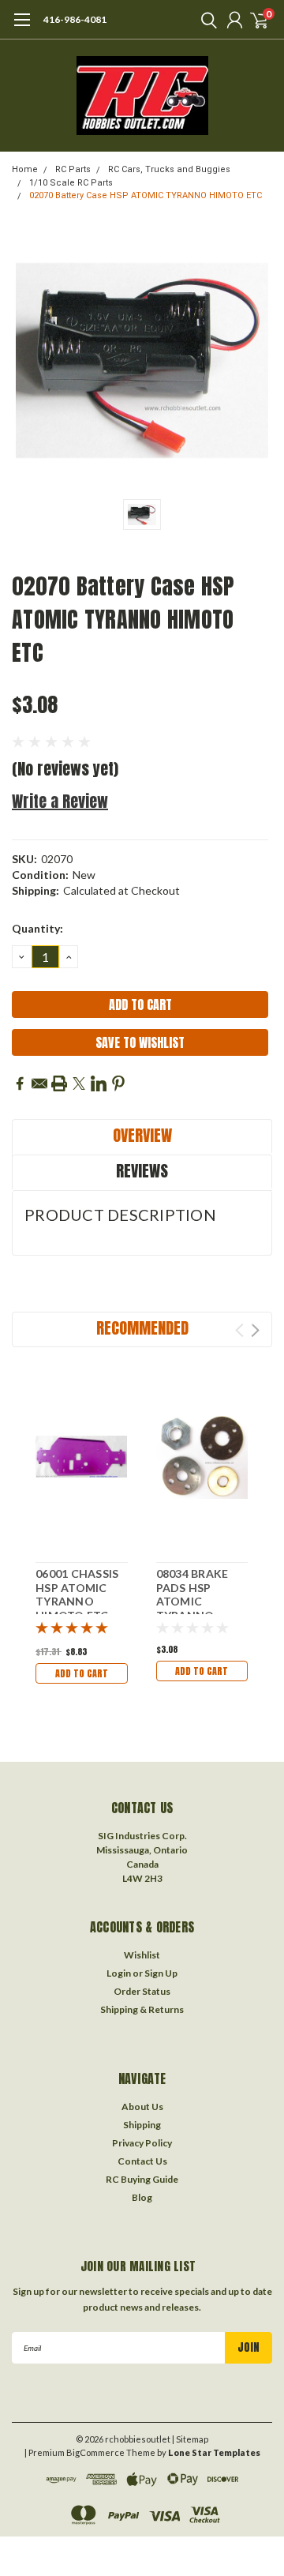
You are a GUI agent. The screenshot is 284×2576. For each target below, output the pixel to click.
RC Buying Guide (142, 2179)
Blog (142, 2197)
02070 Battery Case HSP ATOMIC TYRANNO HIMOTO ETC (146, 195)
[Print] (59, 1083)
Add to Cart (82, 1673)
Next (255, 1330)
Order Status (142, 1991)
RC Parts (73, 169)
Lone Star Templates (214, 2452)
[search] (205, 20)
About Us (142, 2107)
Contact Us (142, 2161)
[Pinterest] (118, 1083)
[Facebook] (20, 1083)
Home (25, 169)
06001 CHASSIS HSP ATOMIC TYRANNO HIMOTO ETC (77, 1594)
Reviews (142, 1171)
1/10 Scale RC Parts (71, 183)
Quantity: (37, 928)
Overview (142, 1135)
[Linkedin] (99, 1083)
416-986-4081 (75, 19)
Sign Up (161, 1973)
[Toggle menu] (22, 28)
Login (119, 1973)
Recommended (142, 1328)
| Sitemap (190, 2439)
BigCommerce (95, 2452)
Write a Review (60, 801)
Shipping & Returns (142, 2009)
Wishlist (142, 1955)
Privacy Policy (142, 2143)
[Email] (39, 1083)
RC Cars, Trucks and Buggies (169, 169)
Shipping (142, 2125)
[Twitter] (79, 1083)
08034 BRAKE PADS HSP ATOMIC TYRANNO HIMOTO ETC (193, 1601)
